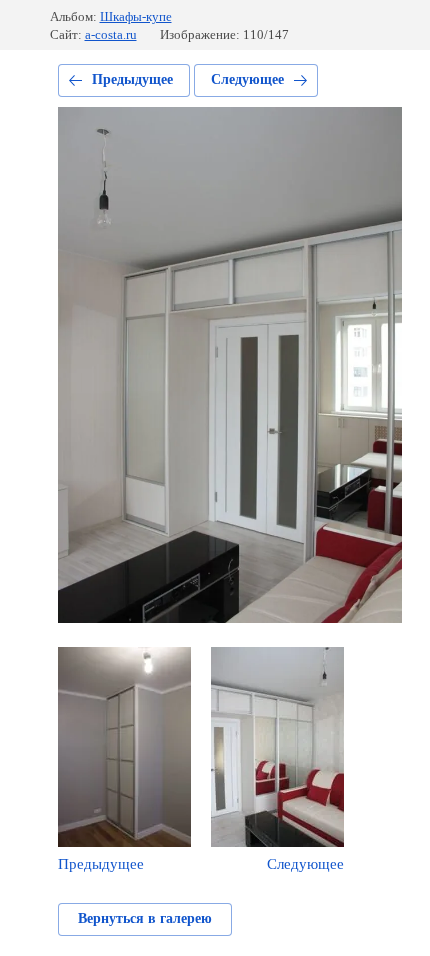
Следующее (247, 79)
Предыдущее (132, 79)
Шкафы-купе (136, 16)
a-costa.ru (111, 34)
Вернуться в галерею (145, 918)
